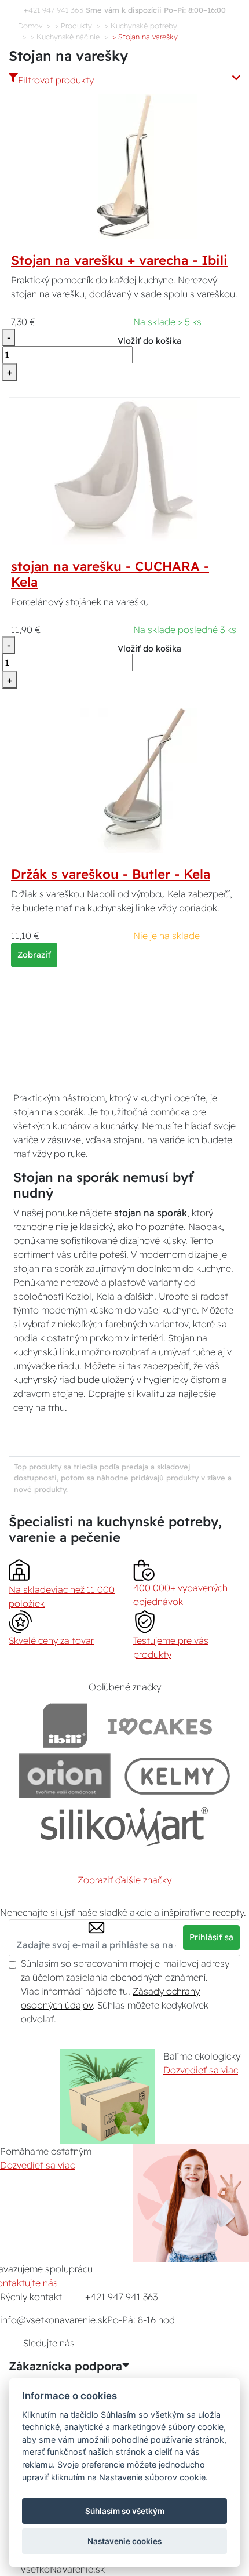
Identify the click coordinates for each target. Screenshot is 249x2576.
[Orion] (65, 1776)
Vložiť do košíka (149, 341)
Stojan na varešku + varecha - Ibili (119, 260)
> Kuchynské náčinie (65, 37)
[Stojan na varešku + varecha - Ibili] (124, 166)
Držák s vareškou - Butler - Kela (111, 874)
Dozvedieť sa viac (201, 2070)
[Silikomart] (125, 1826)
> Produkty (74, 26)
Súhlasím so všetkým (125, 2511)
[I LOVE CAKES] (160, 1725)
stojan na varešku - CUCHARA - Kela (110, 574)
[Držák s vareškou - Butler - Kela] (124, 779)
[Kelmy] (177, 1776)
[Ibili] (65, 1725)
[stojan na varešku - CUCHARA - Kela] (124, 471)
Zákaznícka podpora (65, 2366)
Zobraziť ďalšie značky (124, 1880)
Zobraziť (34, 955)
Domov (30, 26)
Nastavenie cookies (124, 2541)
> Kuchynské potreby (141, 26)
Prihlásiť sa (211, 1937)
